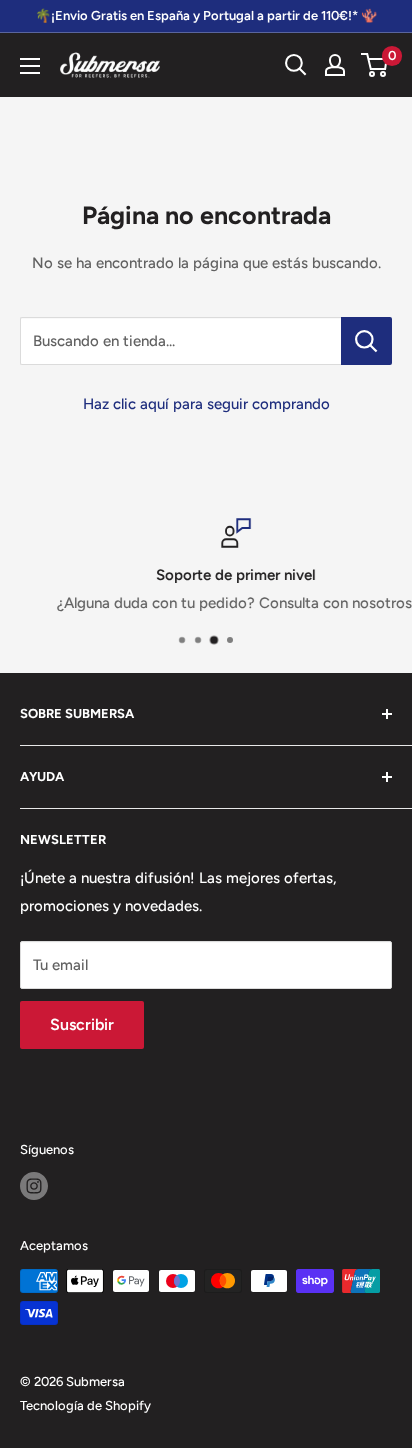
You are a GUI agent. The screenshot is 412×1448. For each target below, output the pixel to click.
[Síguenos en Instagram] (34, 1186)
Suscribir (82, 1024)
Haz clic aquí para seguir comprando (206, 404)
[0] (375, 65)
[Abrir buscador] (296, 65)
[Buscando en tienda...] (366, 341)
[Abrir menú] (30, 66)
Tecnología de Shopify (85, 1405)
